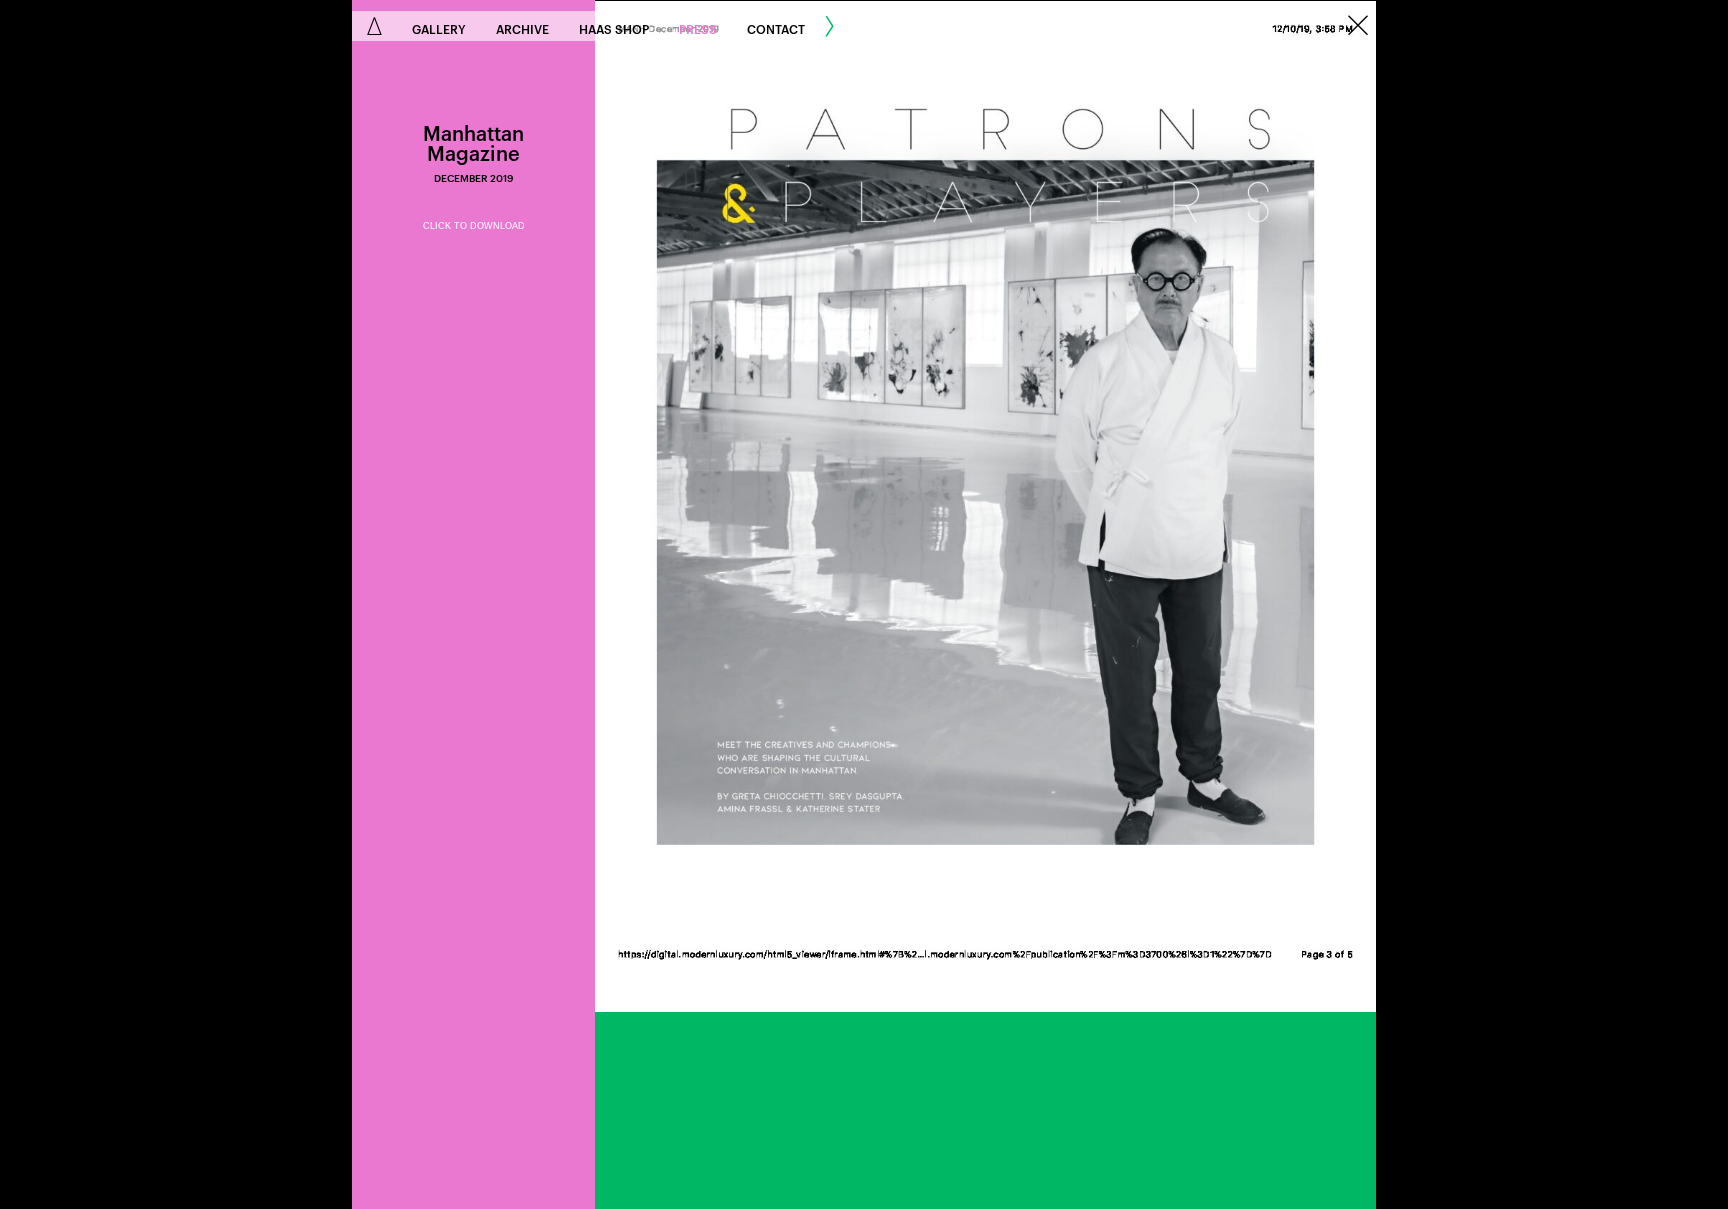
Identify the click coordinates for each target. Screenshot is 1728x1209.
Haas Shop (614, 28)
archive (522, 28)
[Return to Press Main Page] (1358, 27)
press (698, 28)
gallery (439, 28)
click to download (474, 226)
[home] (374, 26)
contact (776, 28)
